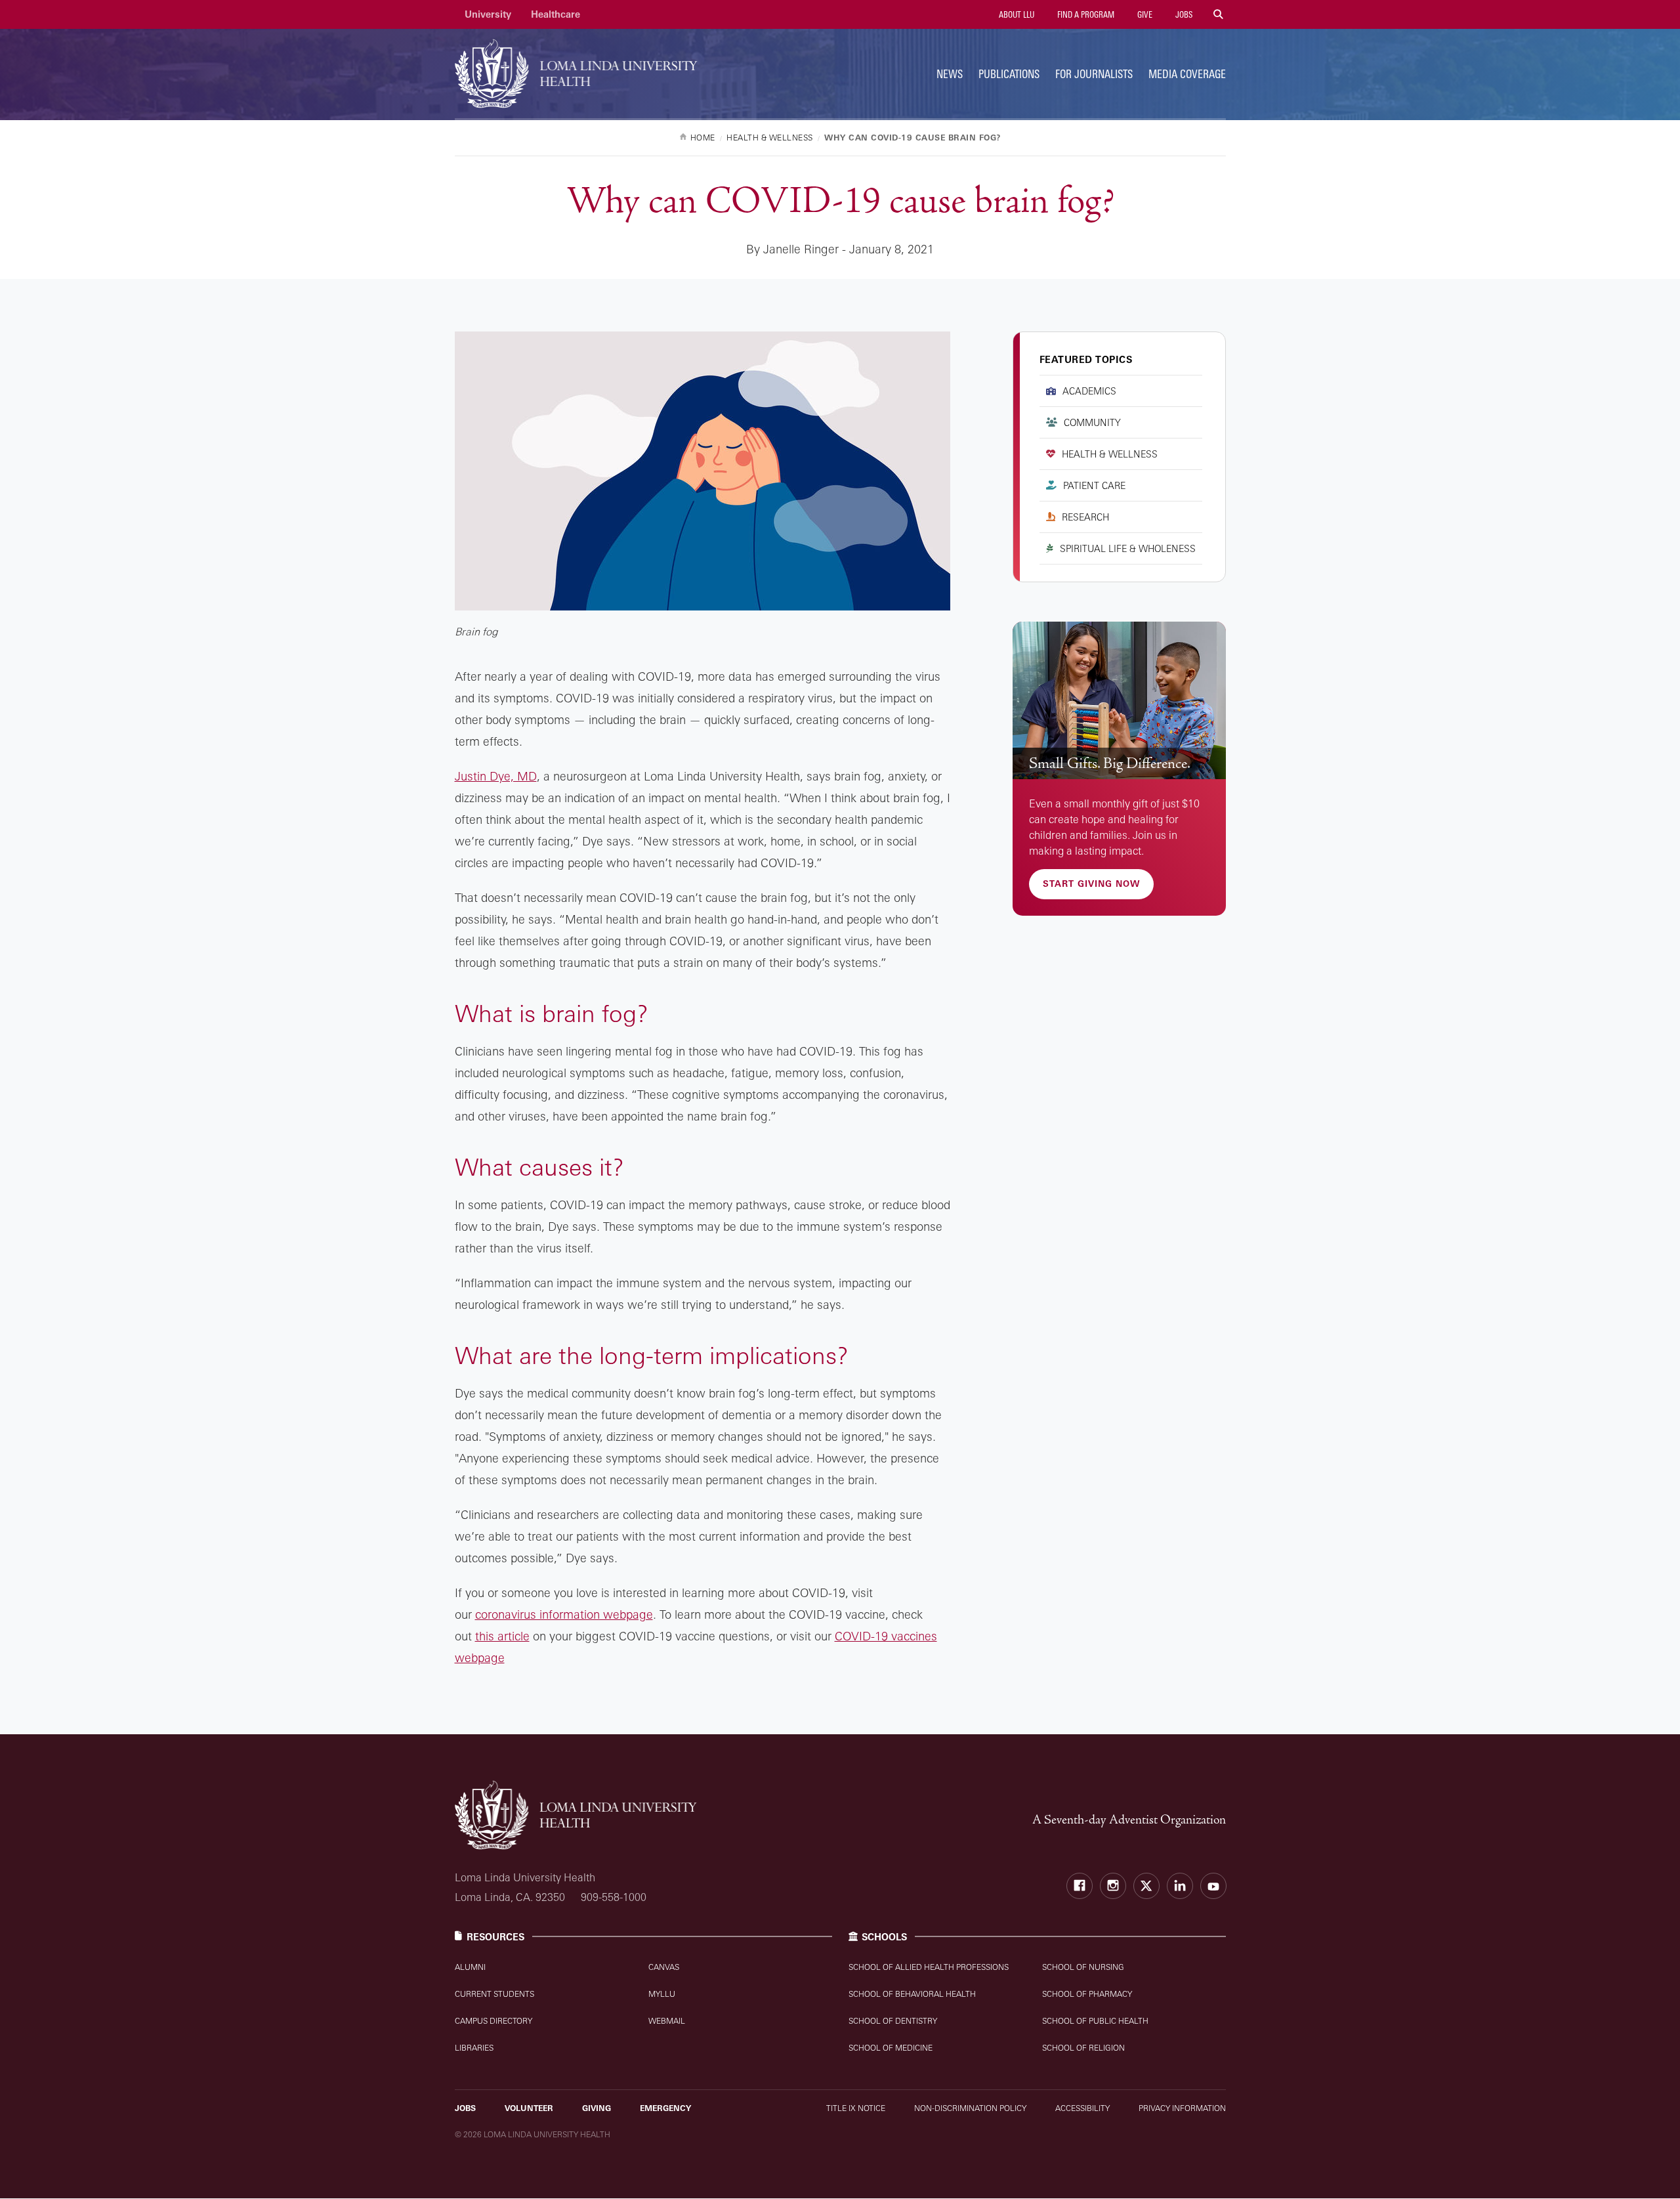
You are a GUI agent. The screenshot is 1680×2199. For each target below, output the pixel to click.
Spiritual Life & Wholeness (1128, 548)
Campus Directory (493, 2021)
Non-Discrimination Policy (970, 2108)
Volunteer (529, 2108)
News (950, 74)
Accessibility (1082, 2108)
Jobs (1183, 14)
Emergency (665, 2108)
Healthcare (556, 14)
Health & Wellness (1110, 454)
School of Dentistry (893, 2021)
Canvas (664, 1967)
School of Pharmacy (1087, 1994)
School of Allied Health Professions (929, 1967)
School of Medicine (891, 2048)
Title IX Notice (856, 2108)
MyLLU (662, 1994)
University (488, 14)
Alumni (470, 1967)
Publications (1009, 74)
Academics (1089, 391)
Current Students (494, 1994)
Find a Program (1085, 14)
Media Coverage (1187, 74)
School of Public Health (1095, 2021)
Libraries (474, 2048)
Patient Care (1094, 485)
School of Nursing (1083, 1967)
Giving (597, 2108)
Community (1092, 422)
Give (1144, 14)
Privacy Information (1182, 2108)
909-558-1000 (614, 1897)
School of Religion (1083, 2048)
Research (1085, 517)
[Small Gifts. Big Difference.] (1119, 701)
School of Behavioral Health (912, 1994)
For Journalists (1094, 74)
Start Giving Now (1091, 884)
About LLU (1016, 14)
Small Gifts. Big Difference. (1110, 763)
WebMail (667, 2021)
